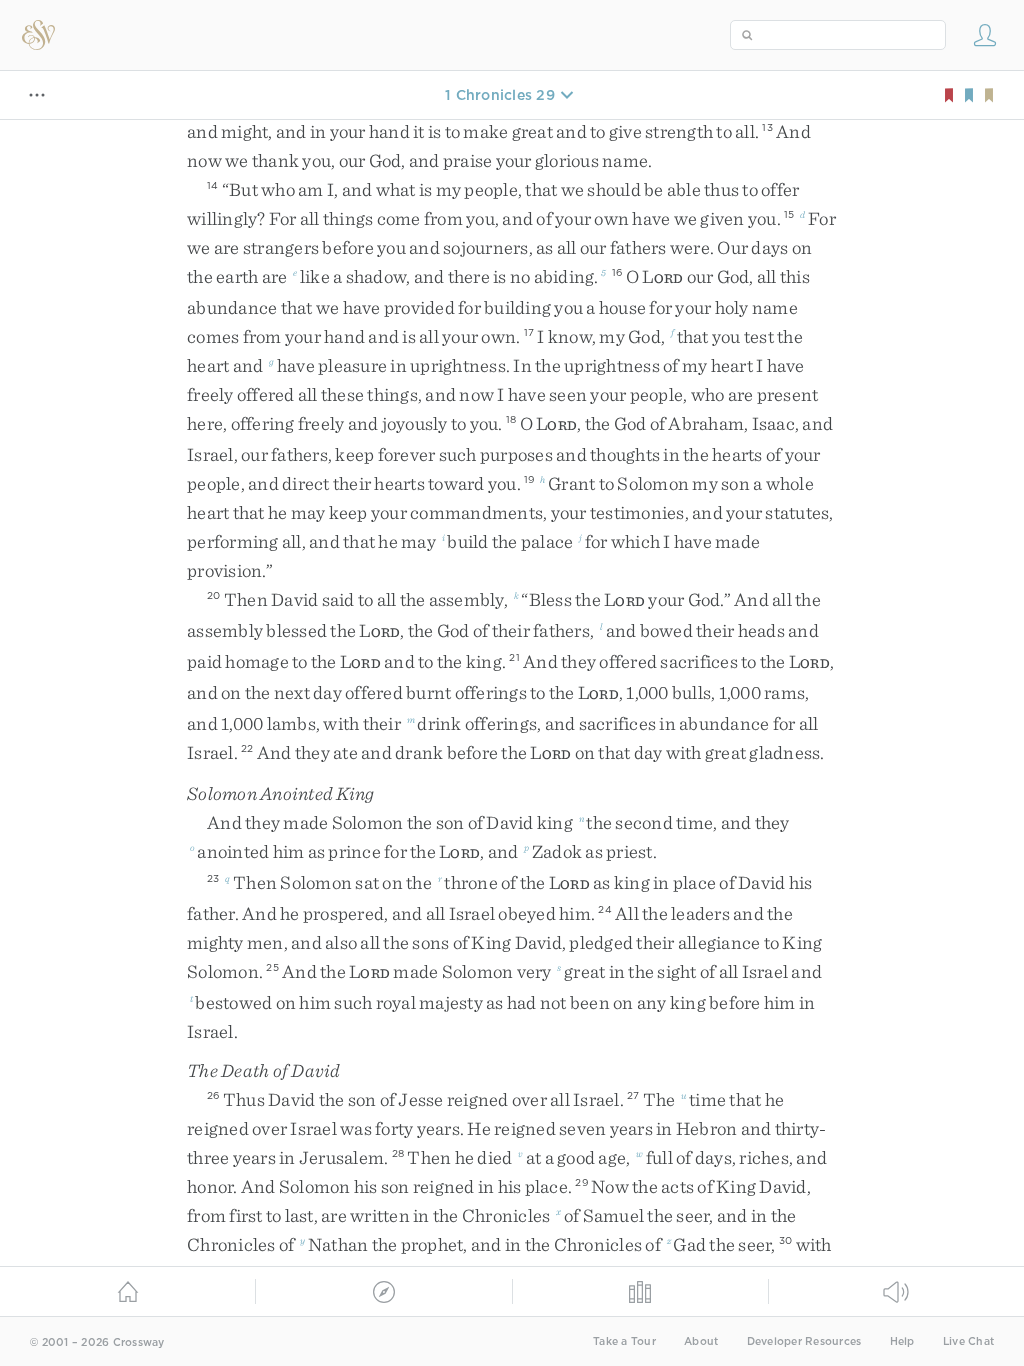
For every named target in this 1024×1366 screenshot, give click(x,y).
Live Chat (968, 1341)
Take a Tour (624, 1341)
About (701, 1341)
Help (902, 1341)
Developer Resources (804, 1341)
